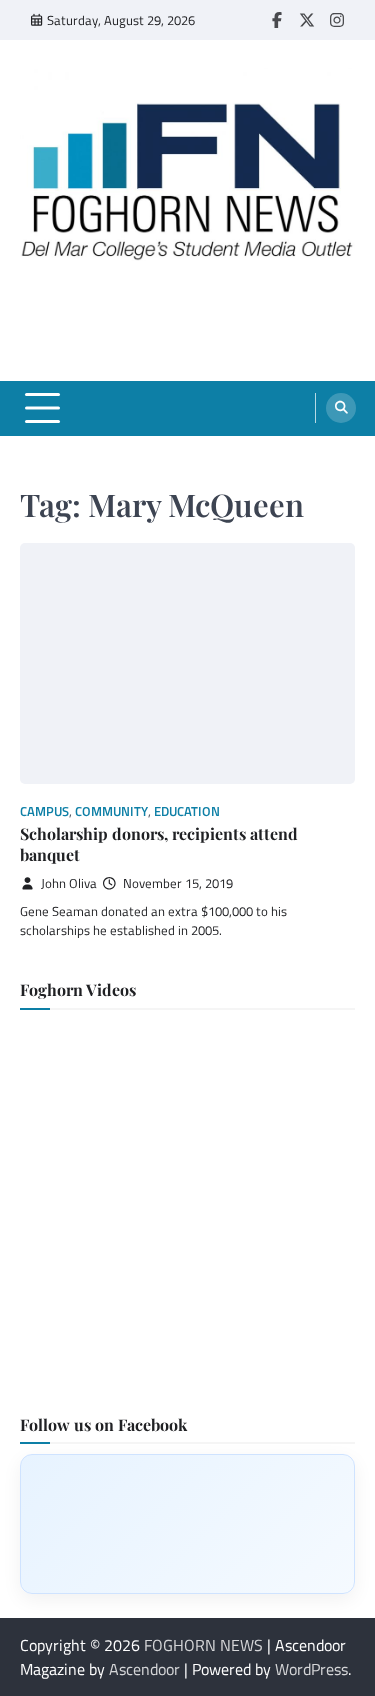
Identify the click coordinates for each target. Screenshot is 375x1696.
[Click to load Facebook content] (187, 1524)
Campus (44, 811)
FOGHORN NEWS (203, 1645)
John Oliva (69, 883)
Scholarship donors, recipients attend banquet (159, 844)
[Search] (341, 408)
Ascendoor (144, 1669)
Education (187, 811)
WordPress (311, 1669)
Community (111, 811)
